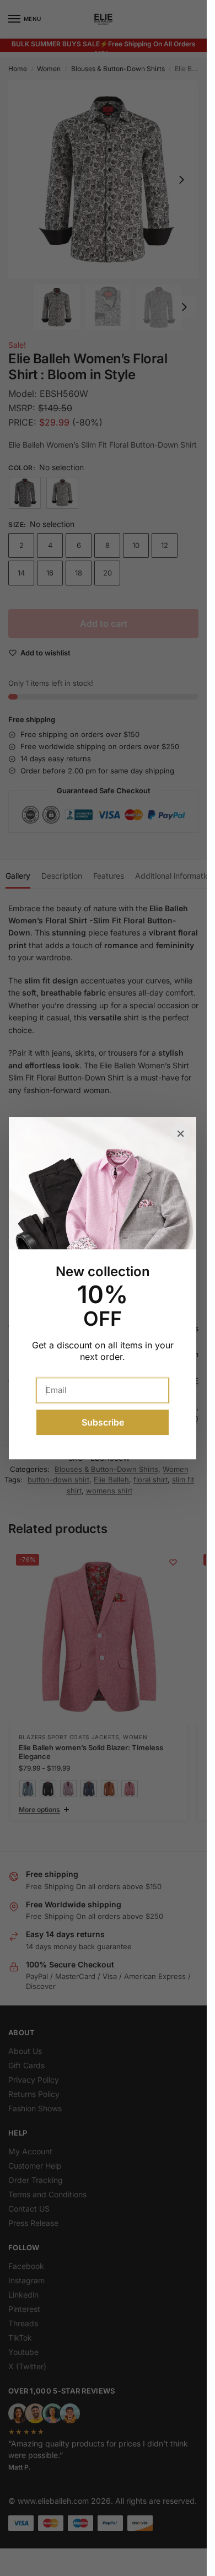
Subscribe (103, 1422)
